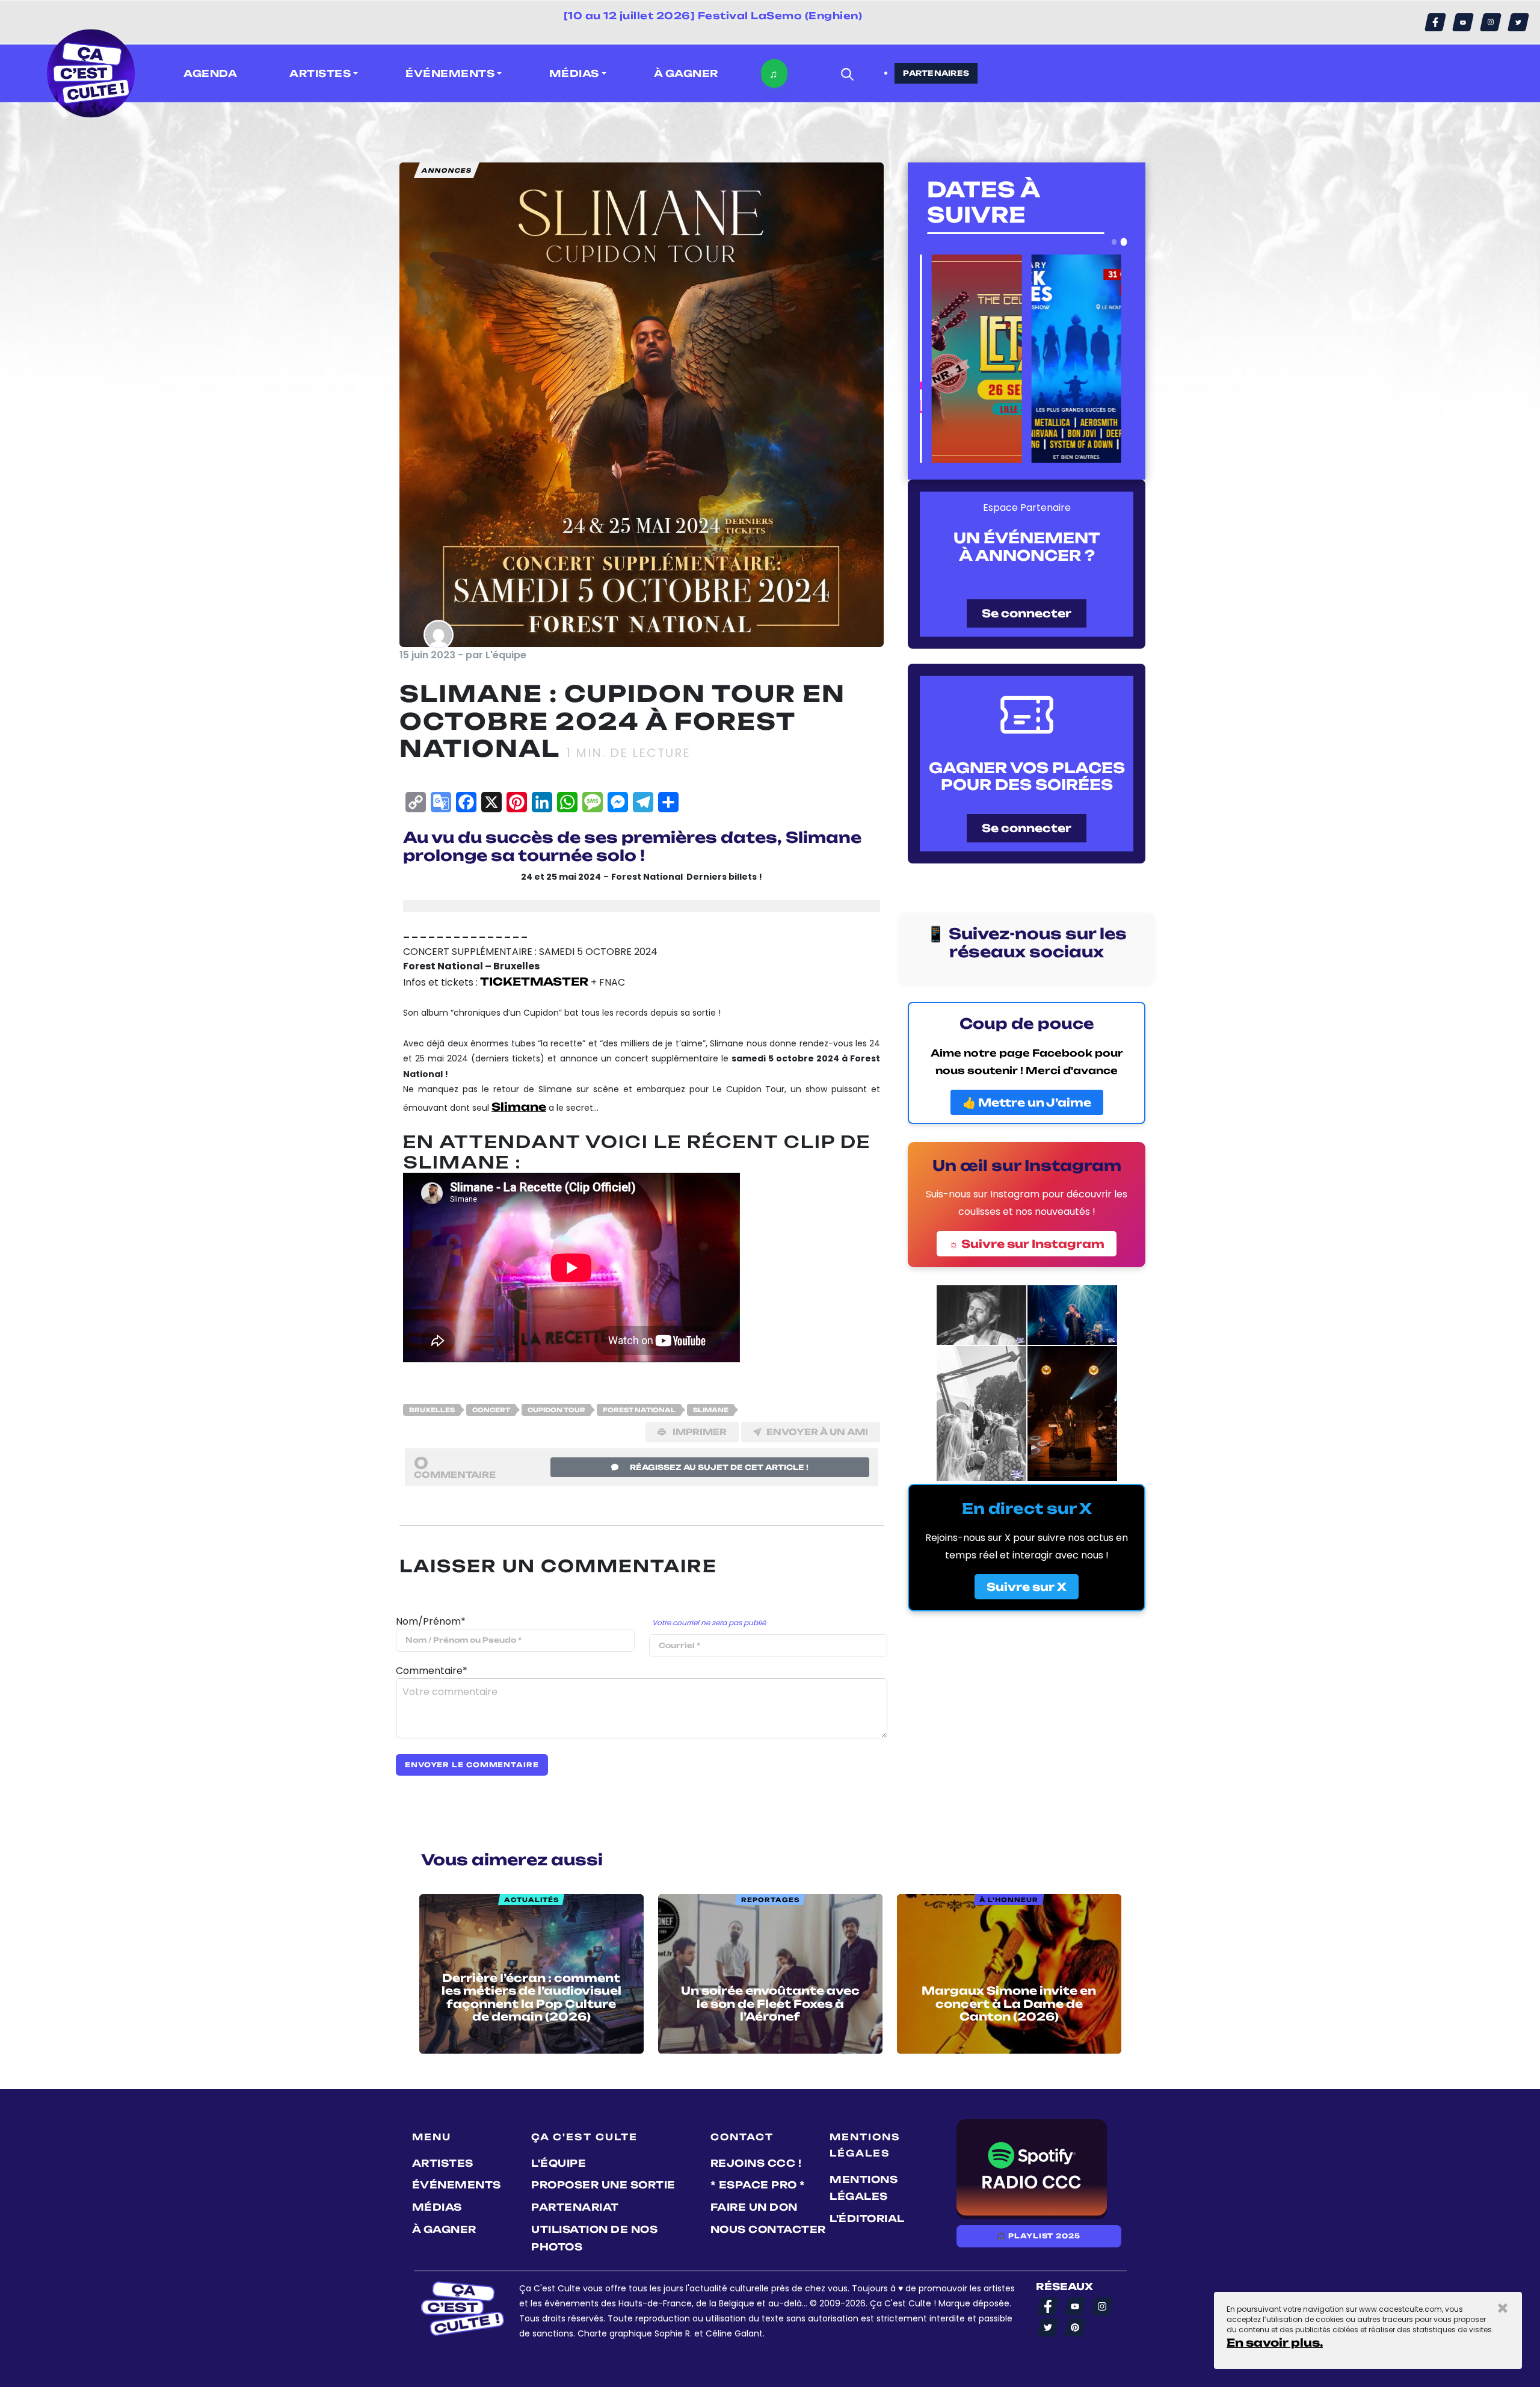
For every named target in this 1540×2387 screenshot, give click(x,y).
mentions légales (864, 2188)
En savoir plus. (1275, 2342)
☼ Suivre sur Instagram (1027, 1244)
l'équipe (559, 2163)
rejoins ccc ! (756, 2163)
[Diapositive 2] (1124, 242)
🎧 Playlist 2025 (1038, 2236)
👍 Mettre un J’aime (1027, 1102)
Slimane (711, 1410)
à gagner (686, 73)
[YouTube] (1463, 22)
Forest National (639, 1410)
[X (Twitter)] (1518, 22)
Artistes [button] (320, 73)
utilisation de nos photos (594, 2238)
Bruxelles (432, 1410)
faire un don (754, 2207)
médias (437, 2207)
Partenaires (936, 73)
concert (491, 1410)
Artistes (443, 2163)
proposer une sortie (603, 2185)
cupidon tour (556, 1410)
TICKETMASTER (534, 981)
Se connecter (1027, 613)
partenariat (575, 2207)
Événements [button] (450, 73)
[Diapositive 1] (1114, 242)
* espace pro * (758, 2185)
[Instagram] (1491, 22)
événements (457, 2185)
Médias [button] (574, 73)
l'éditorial (867, 2219)
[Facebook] (1435, 22)
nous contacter (768, 2229)
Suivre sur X (1027, 1587)
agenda (210, 73)
